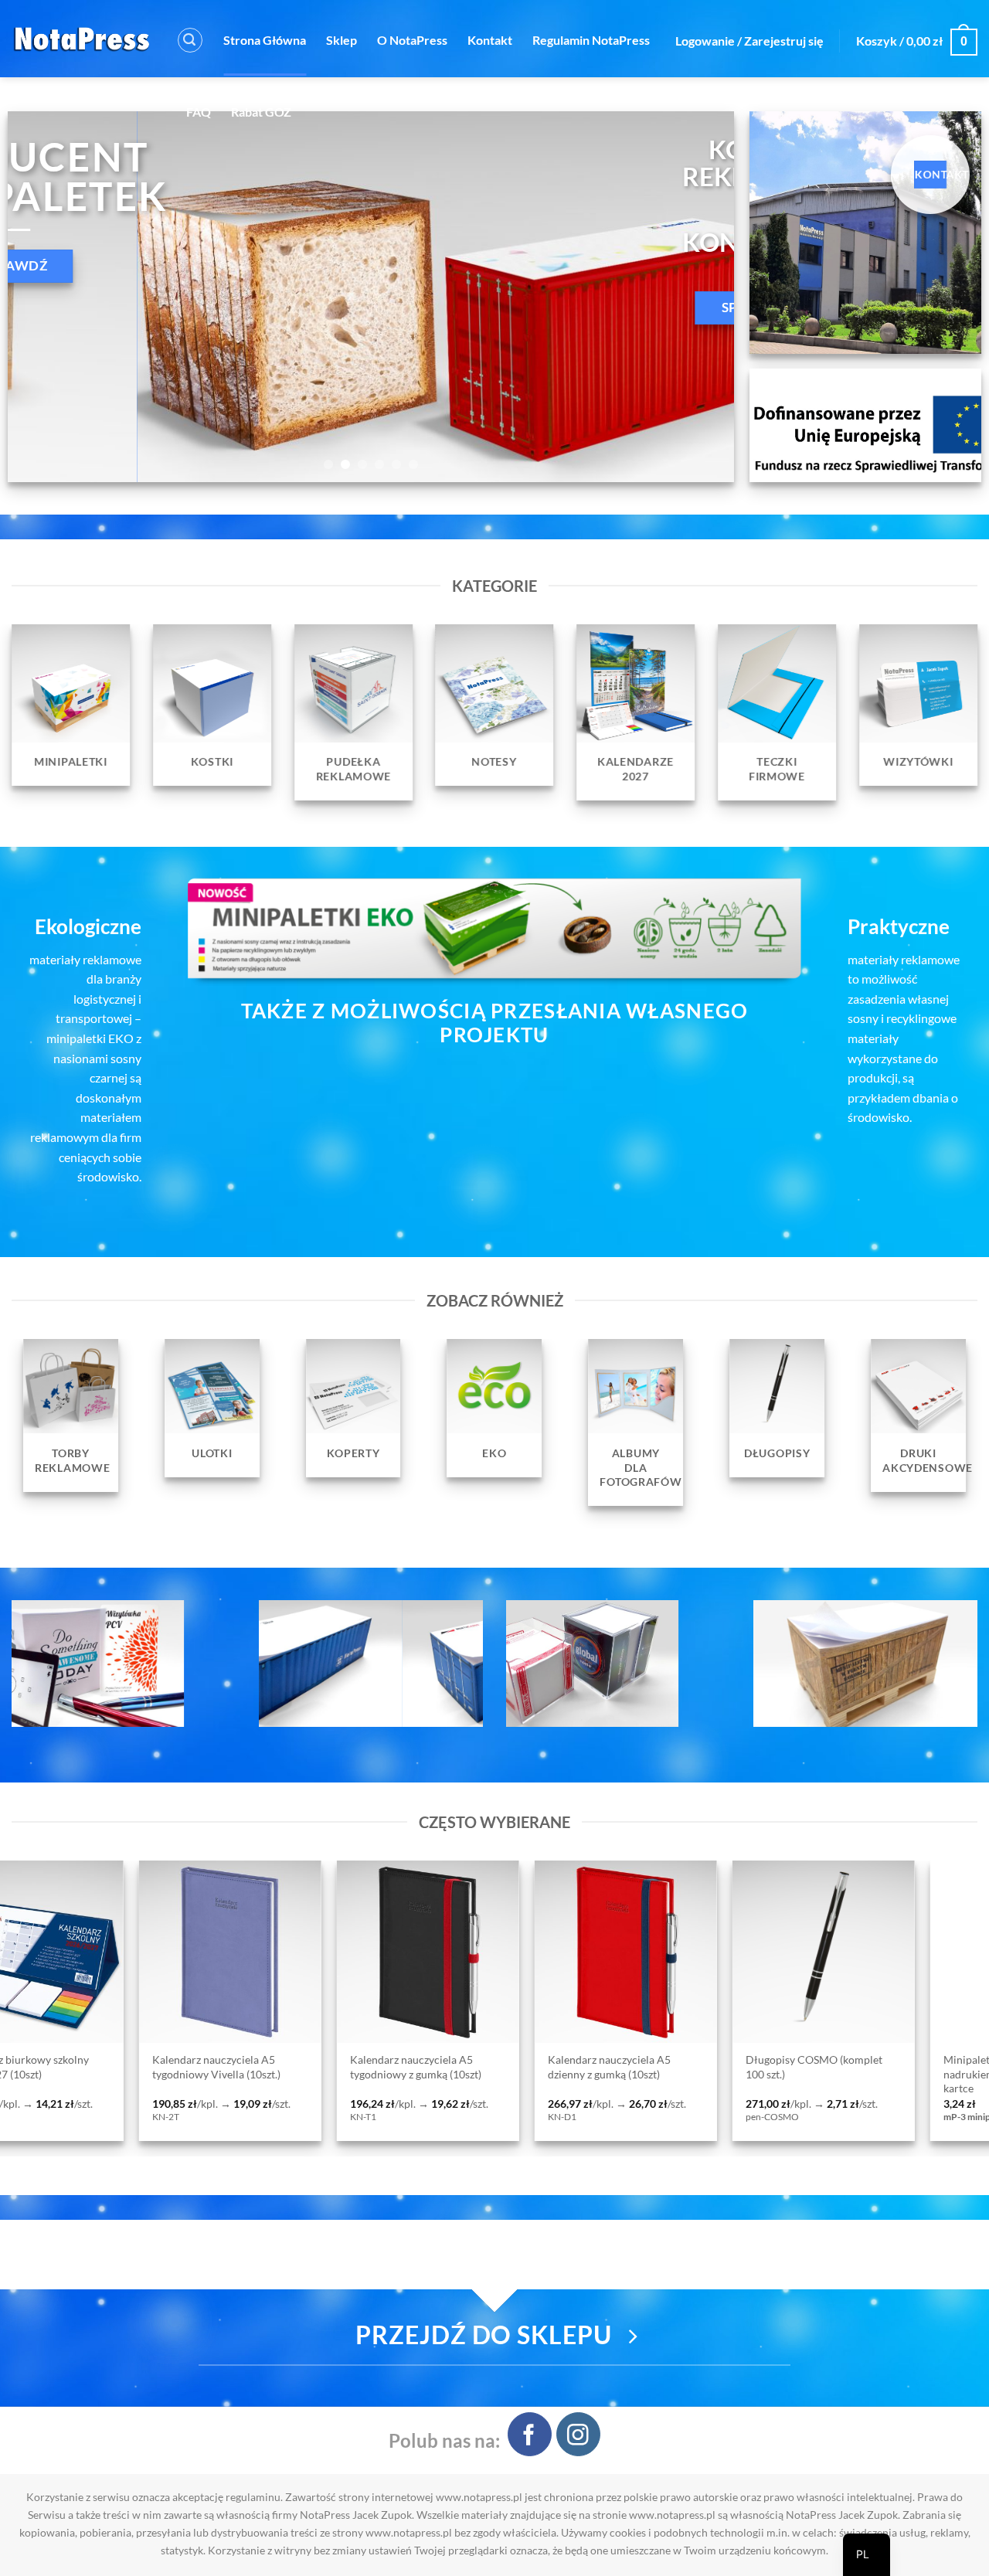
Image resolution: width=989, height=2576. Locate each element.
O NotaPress (412, 40)
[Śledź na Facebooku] (530, 2434)
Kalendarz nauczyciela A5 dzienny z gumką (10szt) (186, 2067)
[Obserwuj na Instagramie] (578, 2434)
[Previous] (42, 297)
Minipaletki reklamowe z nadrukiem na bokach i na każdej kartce (597, 2074)
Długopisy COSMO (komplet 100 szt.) (391, 2067)
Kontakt (490, 40)
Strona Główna (265, 40)
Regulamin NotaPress (591, 40)
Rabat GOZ (261, 112)
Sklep (342, 40)
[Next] (700, 297)
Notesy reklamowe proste (779, 2061)
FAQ (199, 112)
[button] (190, 40)
